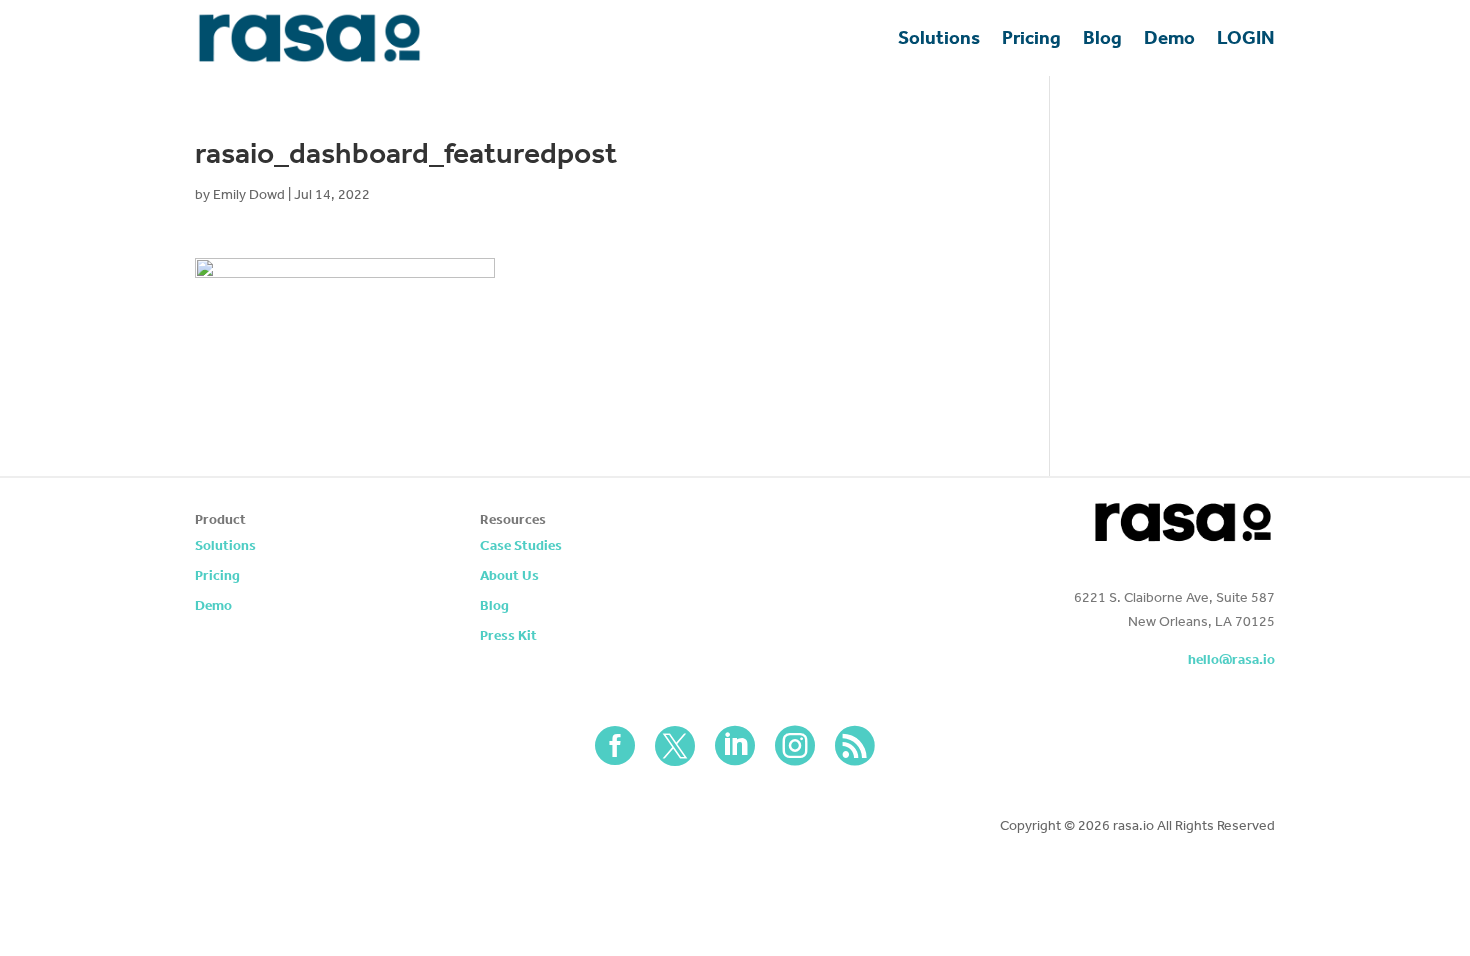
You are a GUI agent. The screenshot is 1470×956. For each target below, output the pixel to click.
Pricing (1031, 37)
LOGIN (1246, 37)
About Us (509, 576)
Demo (1169, 37)
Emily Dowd (249, 194)
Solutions (939, 37)
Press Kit (508, 636)
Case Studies (521, 546)
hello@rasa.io (1231, 659)
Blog (1102, 37)
